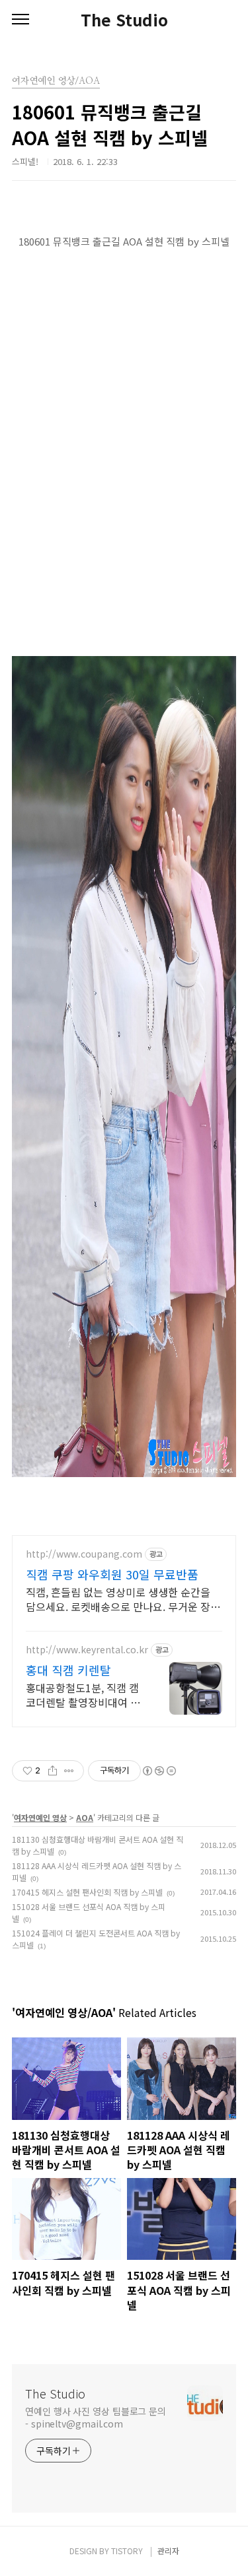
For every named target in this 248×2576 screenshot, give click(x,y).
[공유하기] (53, 1771)
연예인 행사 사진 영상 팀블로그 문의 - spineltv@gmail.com (96, 2417)
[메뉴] (21, 20)
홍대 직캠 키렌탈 (68, 1670)
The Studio (124, 20)
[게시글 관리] (69, 1771)
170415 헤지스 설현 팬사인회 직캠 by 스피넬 (87, 1892)
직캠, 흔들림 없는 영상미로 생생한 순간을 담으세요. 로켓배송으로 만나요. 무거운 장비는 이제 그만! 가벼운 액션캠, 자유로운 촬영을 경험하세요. (123, 1599)
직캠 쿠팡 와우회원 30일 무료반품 (112, 1574)
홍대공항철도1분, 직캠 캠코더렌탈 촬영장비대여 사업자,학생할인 (83, 1695)
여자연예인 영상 (40, 1817)
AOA (85, 1817)
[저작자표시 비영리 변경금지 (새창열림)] (159, 1771)
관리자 (168, 2551)
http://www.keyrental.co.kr (87, 1650)
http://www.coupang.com (84, 1554)
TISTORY (127, 2551)
